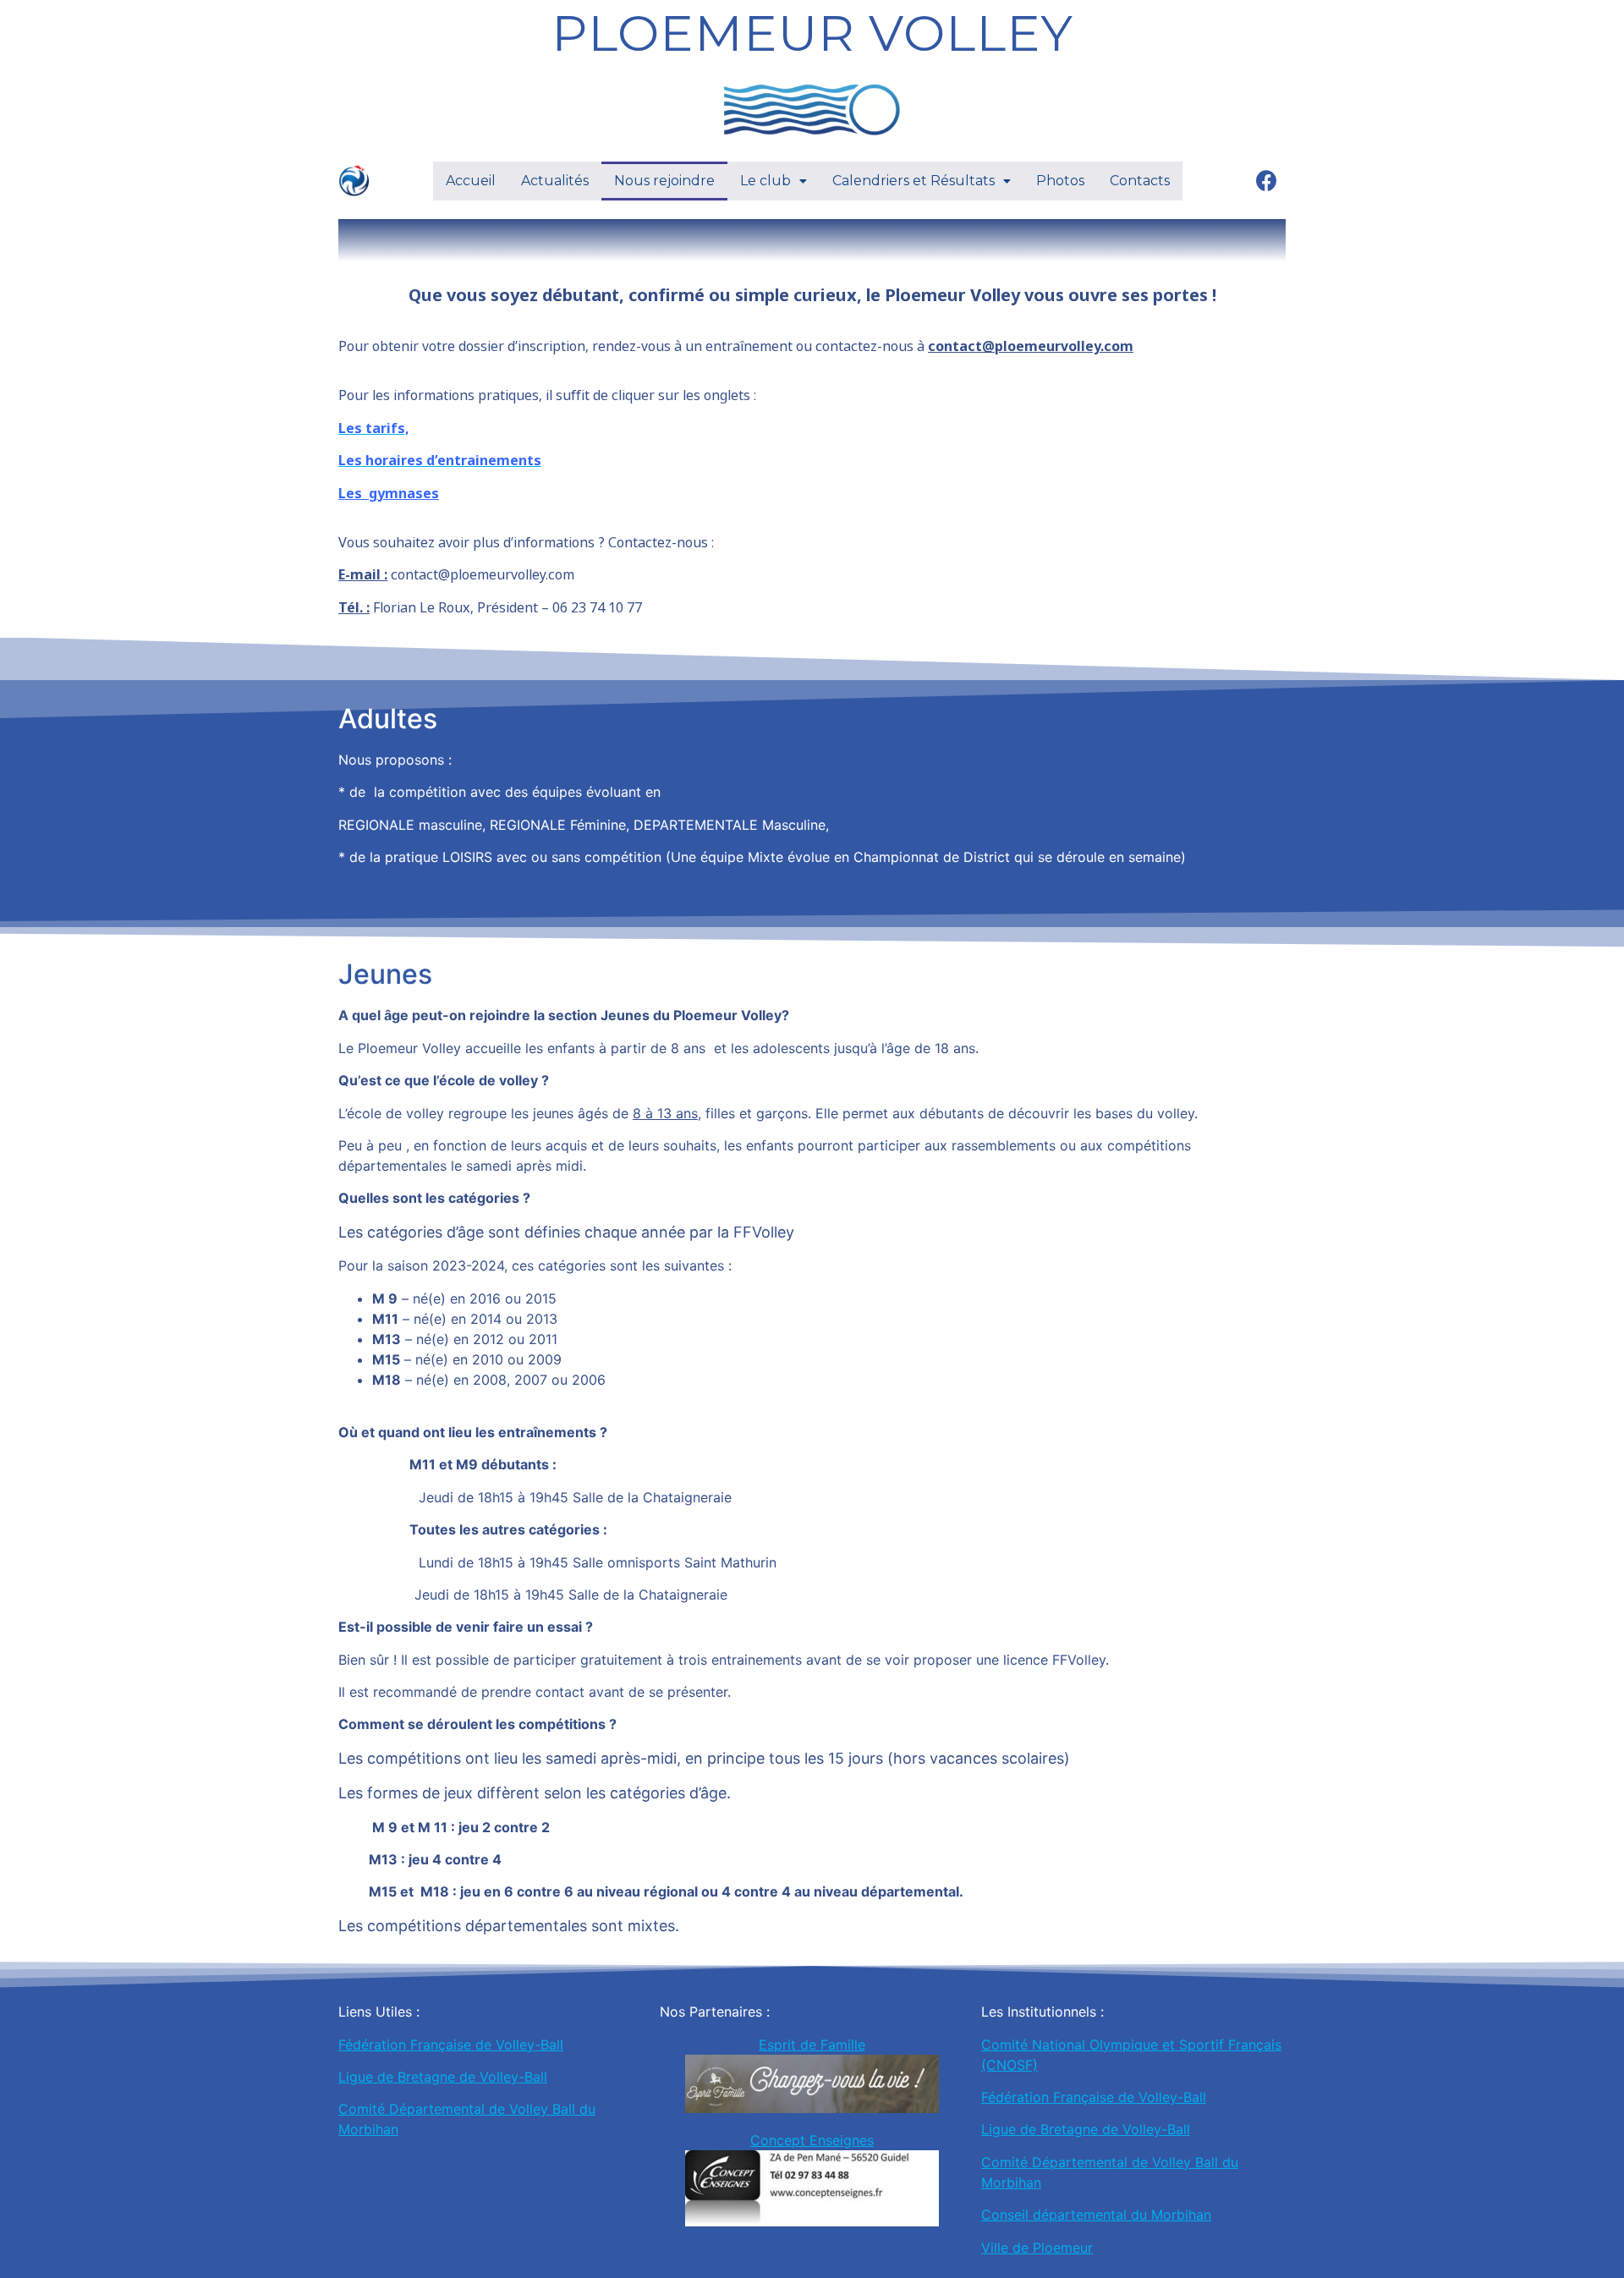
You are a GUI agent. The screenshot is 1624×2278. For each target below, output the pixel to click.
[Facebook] (1266, 181)
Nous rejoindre (664, 181)
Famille (843, 2045)
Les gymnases (389, 493)
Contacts (1140, 181)
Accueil (471, 181)
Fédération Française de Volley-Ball (451, 2045)
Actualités (555, 181)
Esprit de (790, 2045)
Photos (1060, 181)
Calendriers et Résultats (913, 181)
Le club (765, 181)
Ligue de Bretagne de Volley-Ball (443, 2077)
